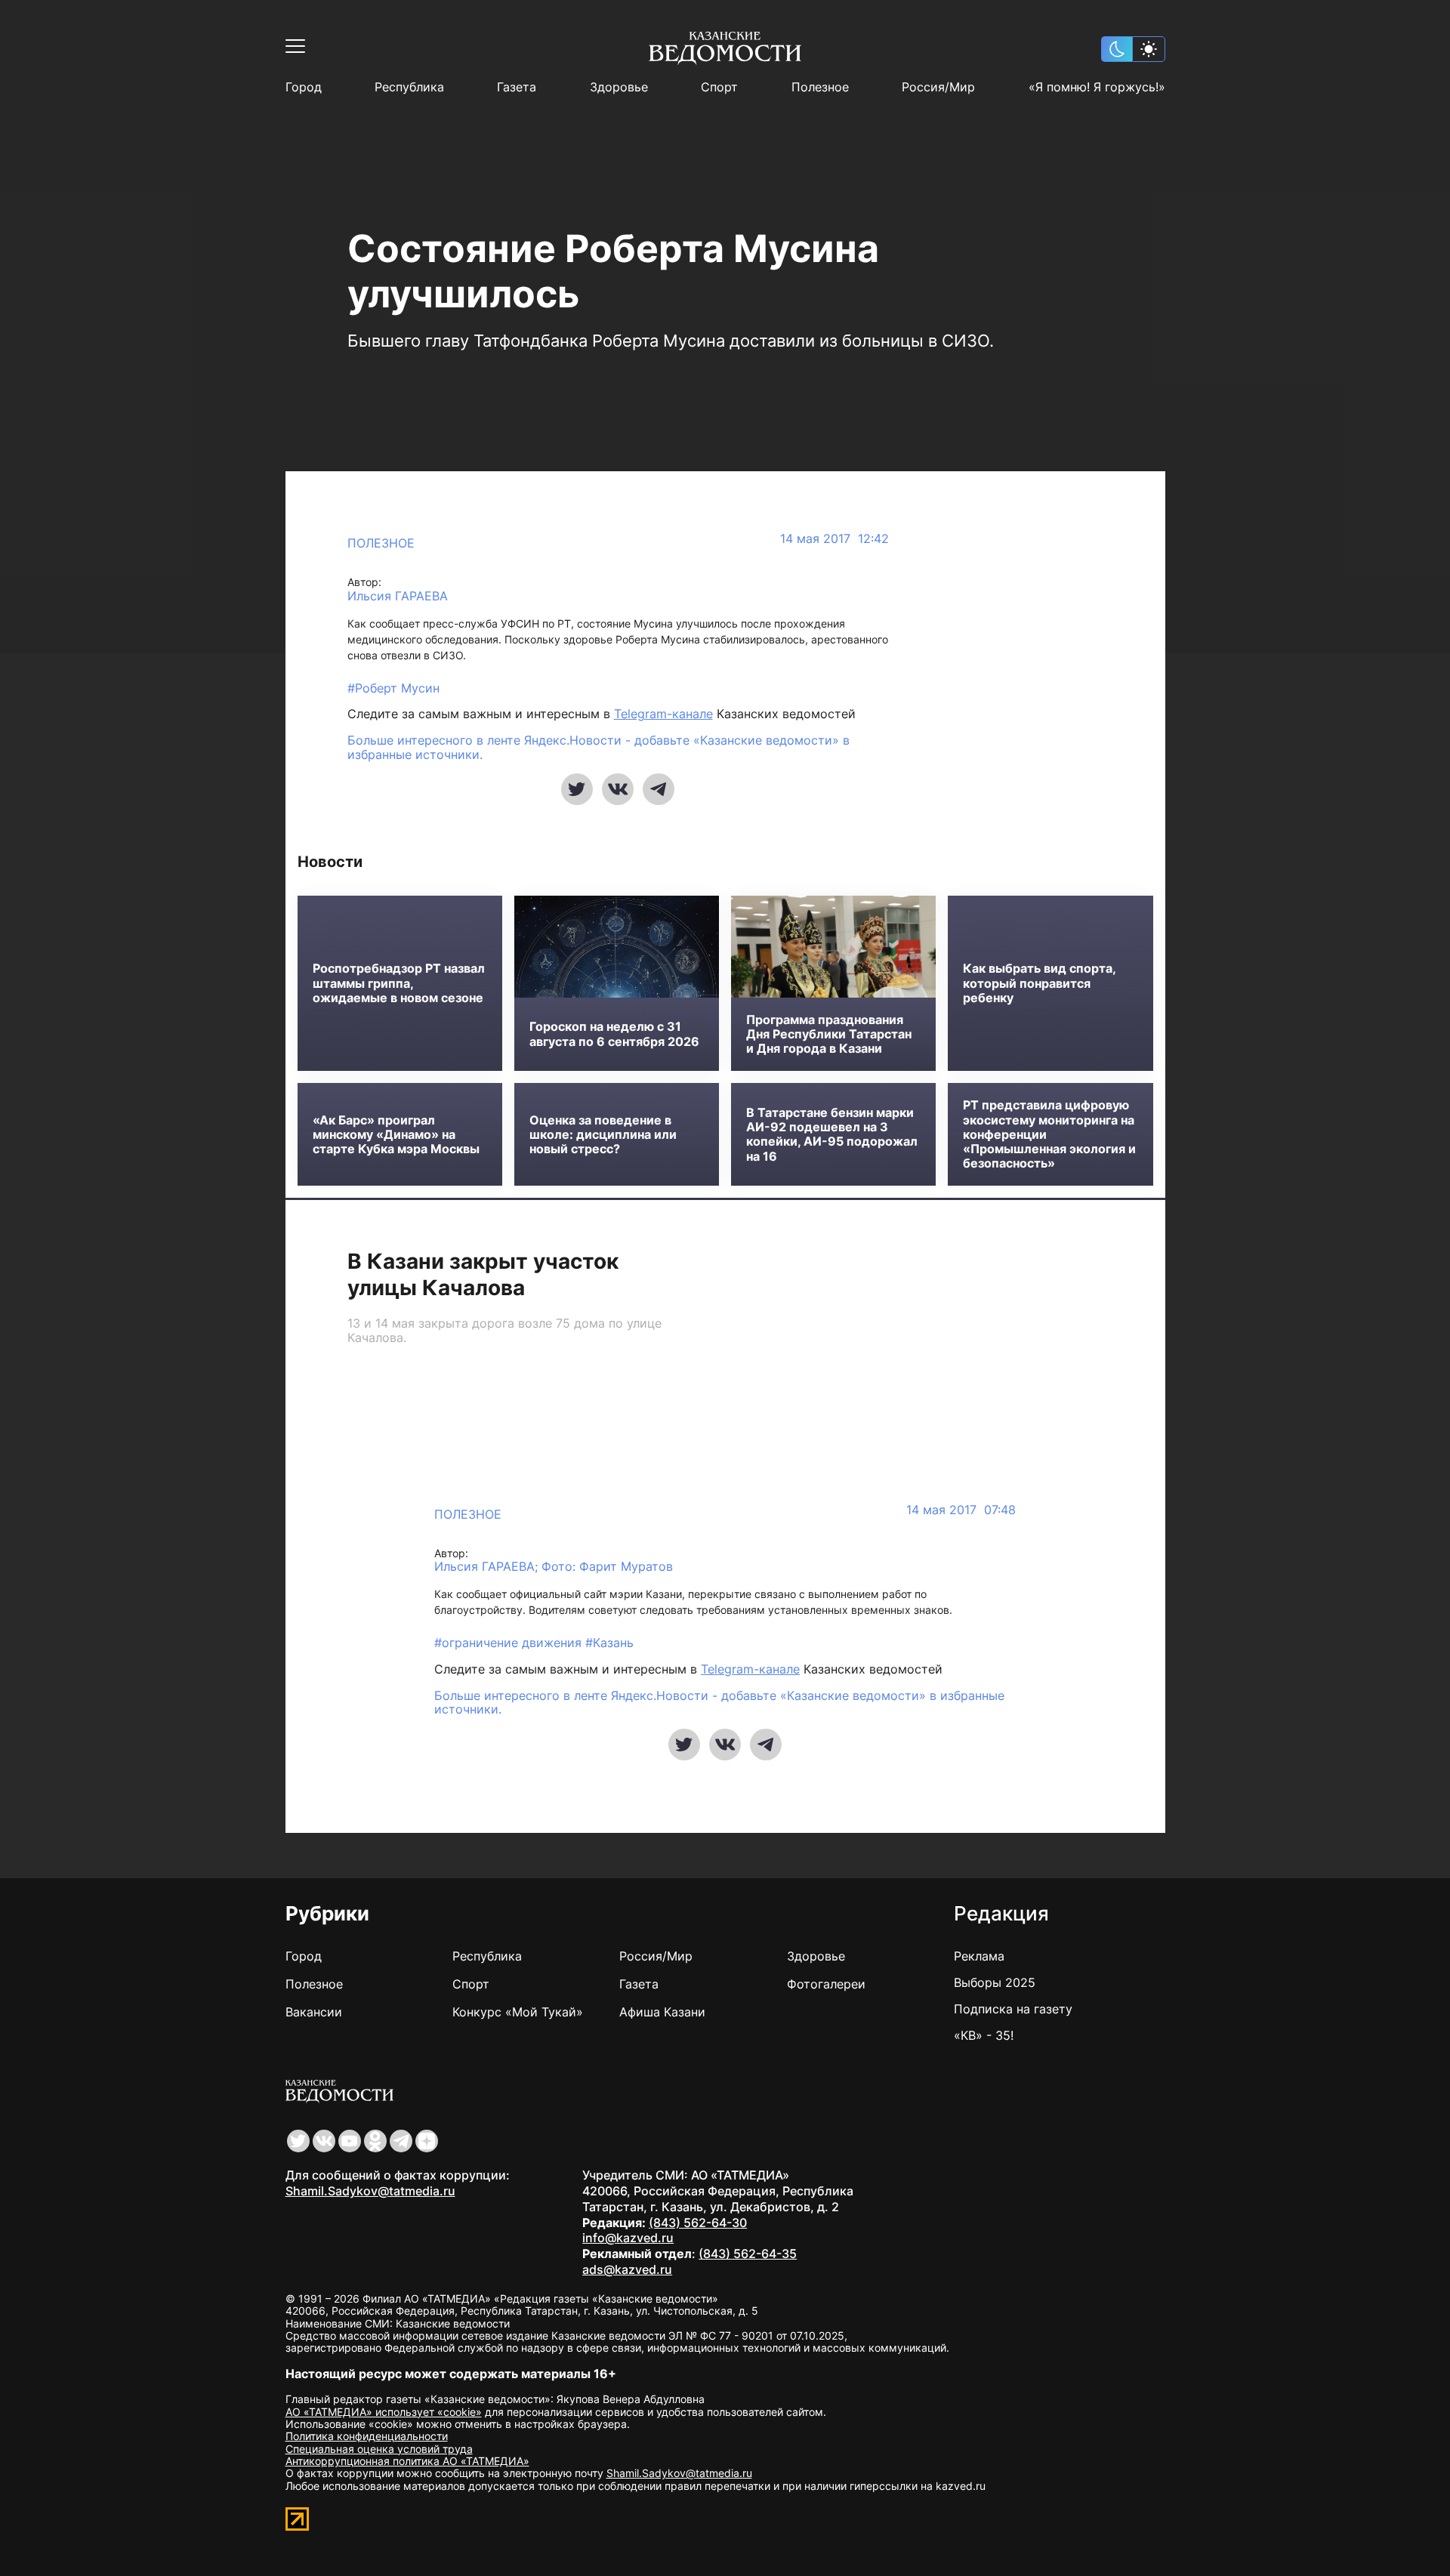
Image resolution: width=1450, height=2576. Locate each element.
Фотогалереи (826, 1984)
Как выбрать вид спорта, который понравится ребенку (1039, 983)
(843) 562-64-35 (748, 2254)
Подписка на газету (1013, 2009)
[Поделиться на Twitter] (577, 789)
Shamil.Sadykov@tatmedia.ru (370, 2191)
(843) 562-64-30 (698, 2223)
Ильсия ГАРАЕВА (398, 596)
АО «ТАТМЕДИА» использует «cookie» (384, 2412)
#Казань (609, 1643)
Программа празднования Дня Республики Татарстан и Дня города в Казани (829, 1034)
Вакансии (314, 2012)
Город (304, 87)
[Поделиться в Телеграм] (659, 789)
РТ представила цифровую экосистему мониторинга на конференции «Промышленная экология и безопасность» (1049, 1134)
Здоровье (619, 87)
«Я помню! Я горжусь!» (1097, 87)
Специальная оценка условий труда (379, 2449)
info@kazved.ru (628, 2238)
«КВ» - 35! (984, 2035)
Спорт (719, 87)
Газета (517, 87)
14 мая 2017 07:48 (961, 1510)
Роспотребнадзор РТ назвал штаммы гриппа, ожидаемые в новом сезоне (399, 983)
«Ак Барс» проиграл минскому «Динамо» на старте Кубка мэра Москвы (396, 1135)
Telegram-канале (663, 714)
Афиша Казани (662, 2012)
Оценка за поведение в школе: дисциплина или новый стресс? (603, 1135)
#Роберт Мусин (393, 688)
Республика (409, 87)
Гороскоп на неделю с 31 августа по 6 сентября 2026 (614, 1034)
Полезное (820, 87)
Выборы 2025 (995, 1982)
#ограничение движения (510, 1643)
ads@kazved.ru (627, 2269)
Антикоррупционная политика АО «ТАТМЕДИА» (407, 2461)
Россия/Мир (938, 87)
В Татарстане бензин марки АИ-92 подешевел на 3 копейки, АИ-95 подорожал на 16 (832, 1135)
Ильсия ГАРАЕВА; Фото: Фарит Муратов (554, 1567)
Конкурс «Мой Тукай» (518, 2012)
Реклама (979, 1956)
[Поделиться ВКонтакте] (618, 789)
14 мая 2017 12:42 (835, 539)
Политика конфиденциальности (367, 2436)
